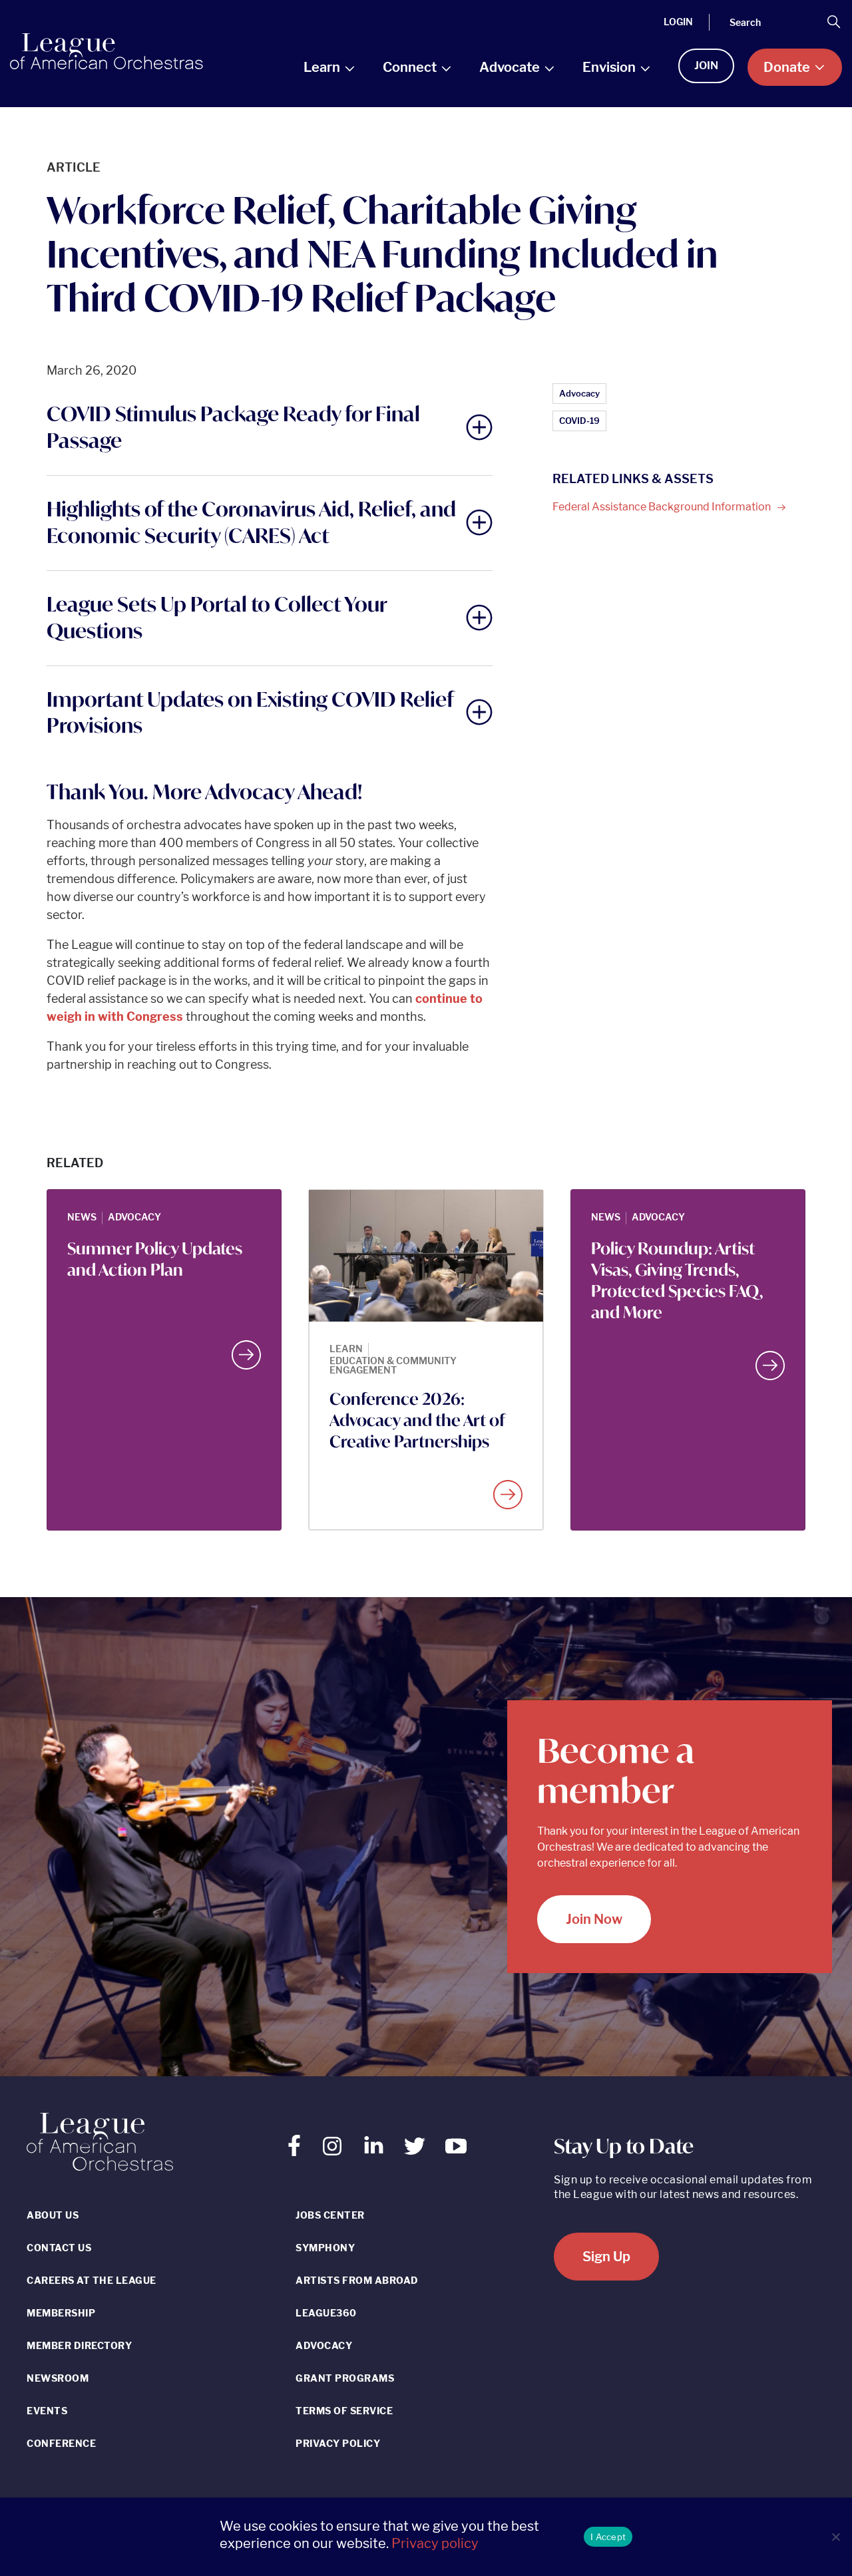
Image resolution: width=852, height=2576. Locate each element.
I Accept (608, 2537)
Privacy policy (435, 2543)
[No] (835, 2537)
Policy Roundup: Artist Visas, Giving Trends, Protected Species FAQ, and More (677, 1280)
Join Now (594, 1919)
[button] (270, 427)
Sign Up (606, 2257)
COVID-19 (579, 421)
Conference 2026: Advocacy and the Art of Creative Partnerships (417, 1420)
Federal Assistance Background (663, 507)
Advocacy (579, 393)
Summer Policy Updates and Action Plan (155, 1259)
